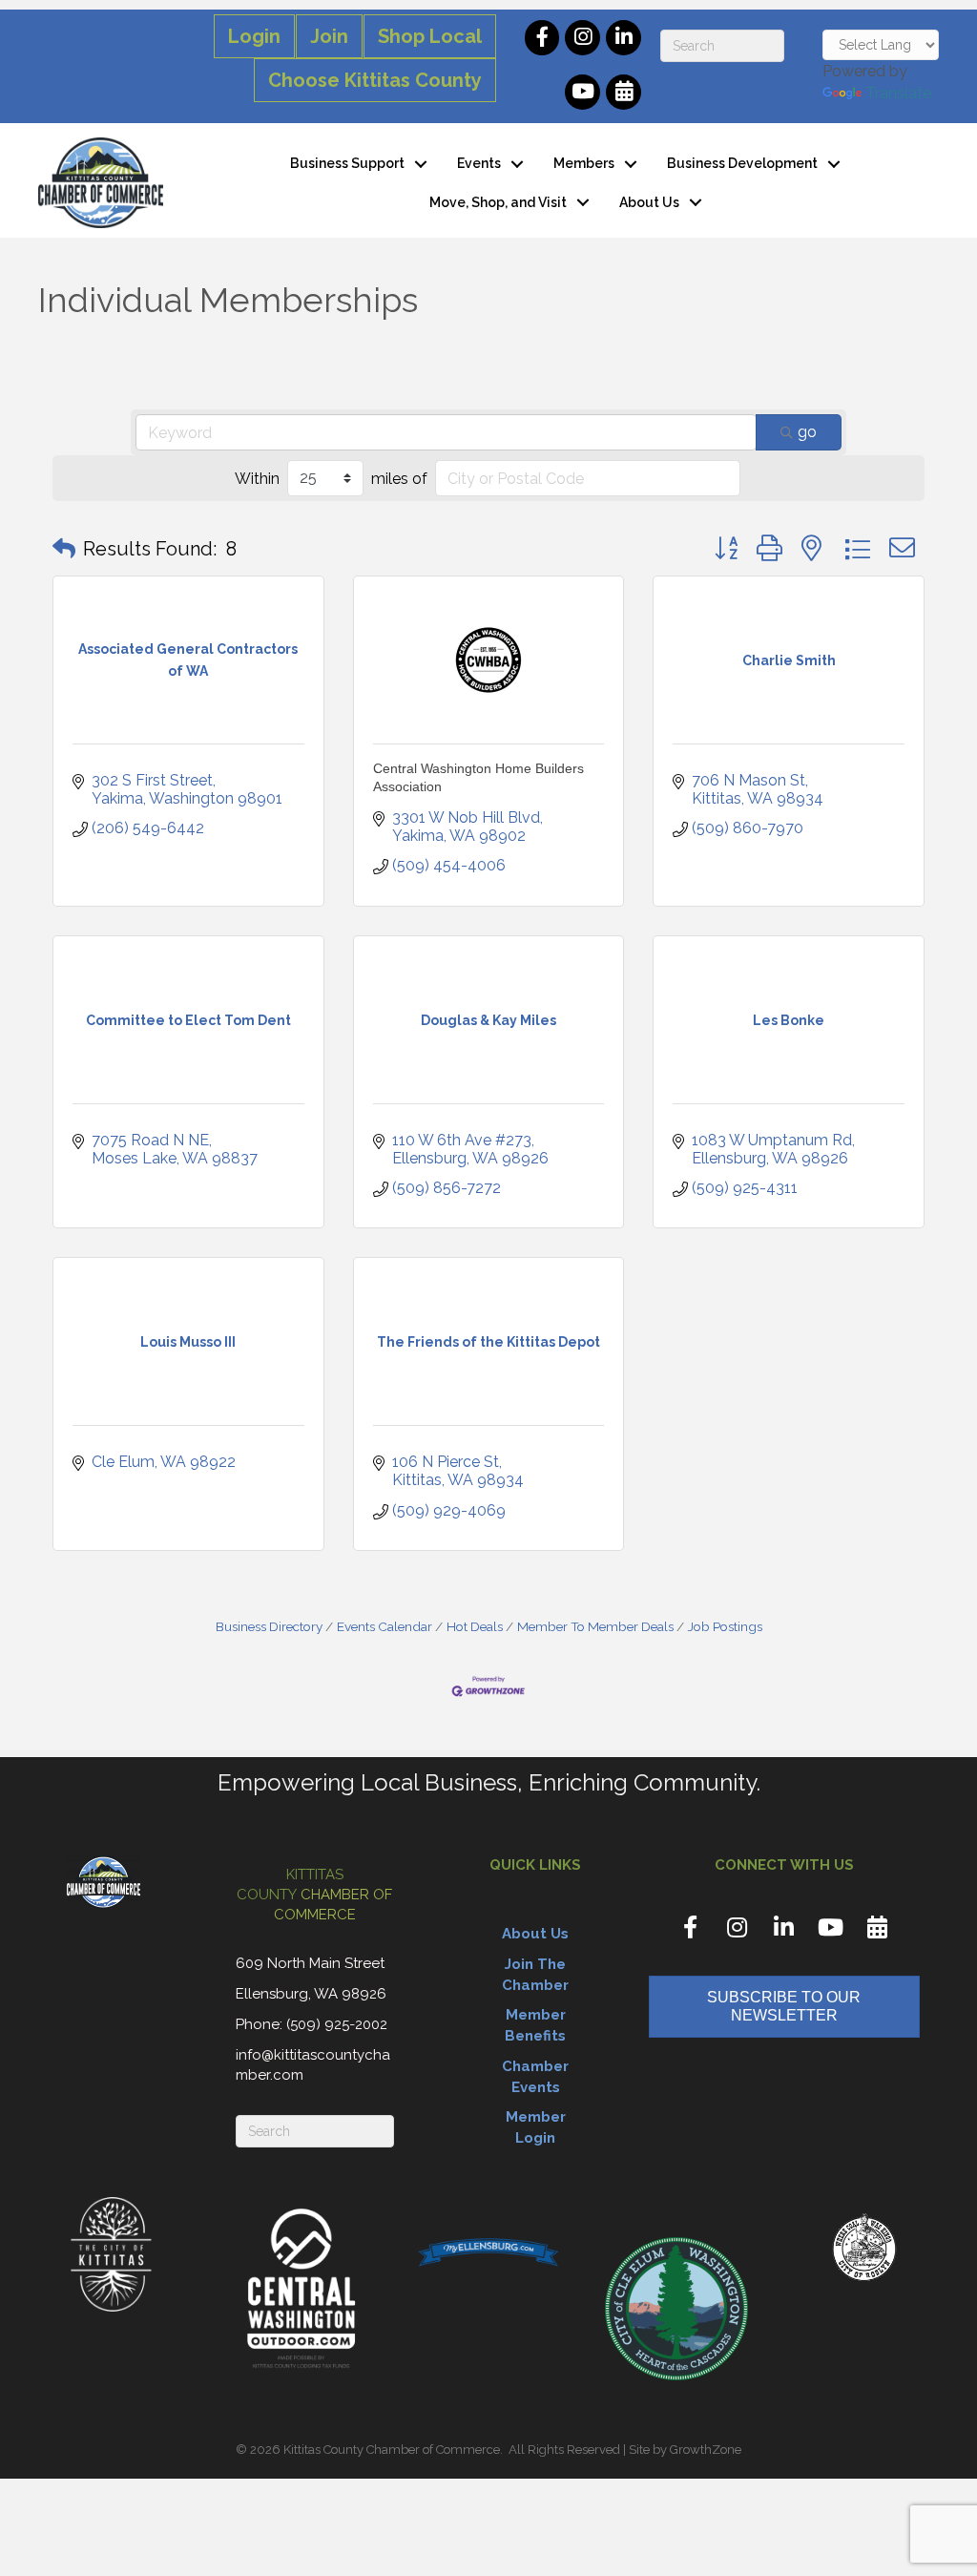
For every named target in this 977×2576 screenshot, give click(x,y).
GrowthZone (706, 2450)
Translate (898, 93)
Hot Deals (475, 1626)
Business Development (742, 163)
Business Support (347, 163)
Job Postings (725, 1626)
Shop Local (430, 36)
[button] (64, 549)
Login (254, 36)
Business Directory (269, 1626)
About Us (649, 202)
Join (329, 36)
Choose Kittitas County (375, 80)
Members (584, 163)
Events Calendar (385, 1626)
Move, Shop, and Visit (498, 202)
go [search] (807, 432)
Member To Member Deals (595, 1626)
